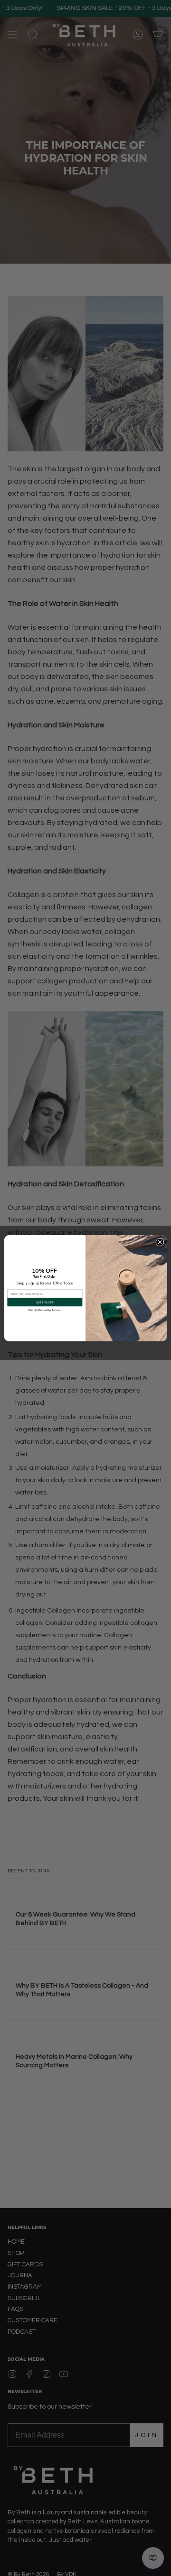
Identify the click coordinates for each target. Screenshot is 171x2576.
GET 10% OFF (45, 1302)
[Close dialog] (160, 1242)
